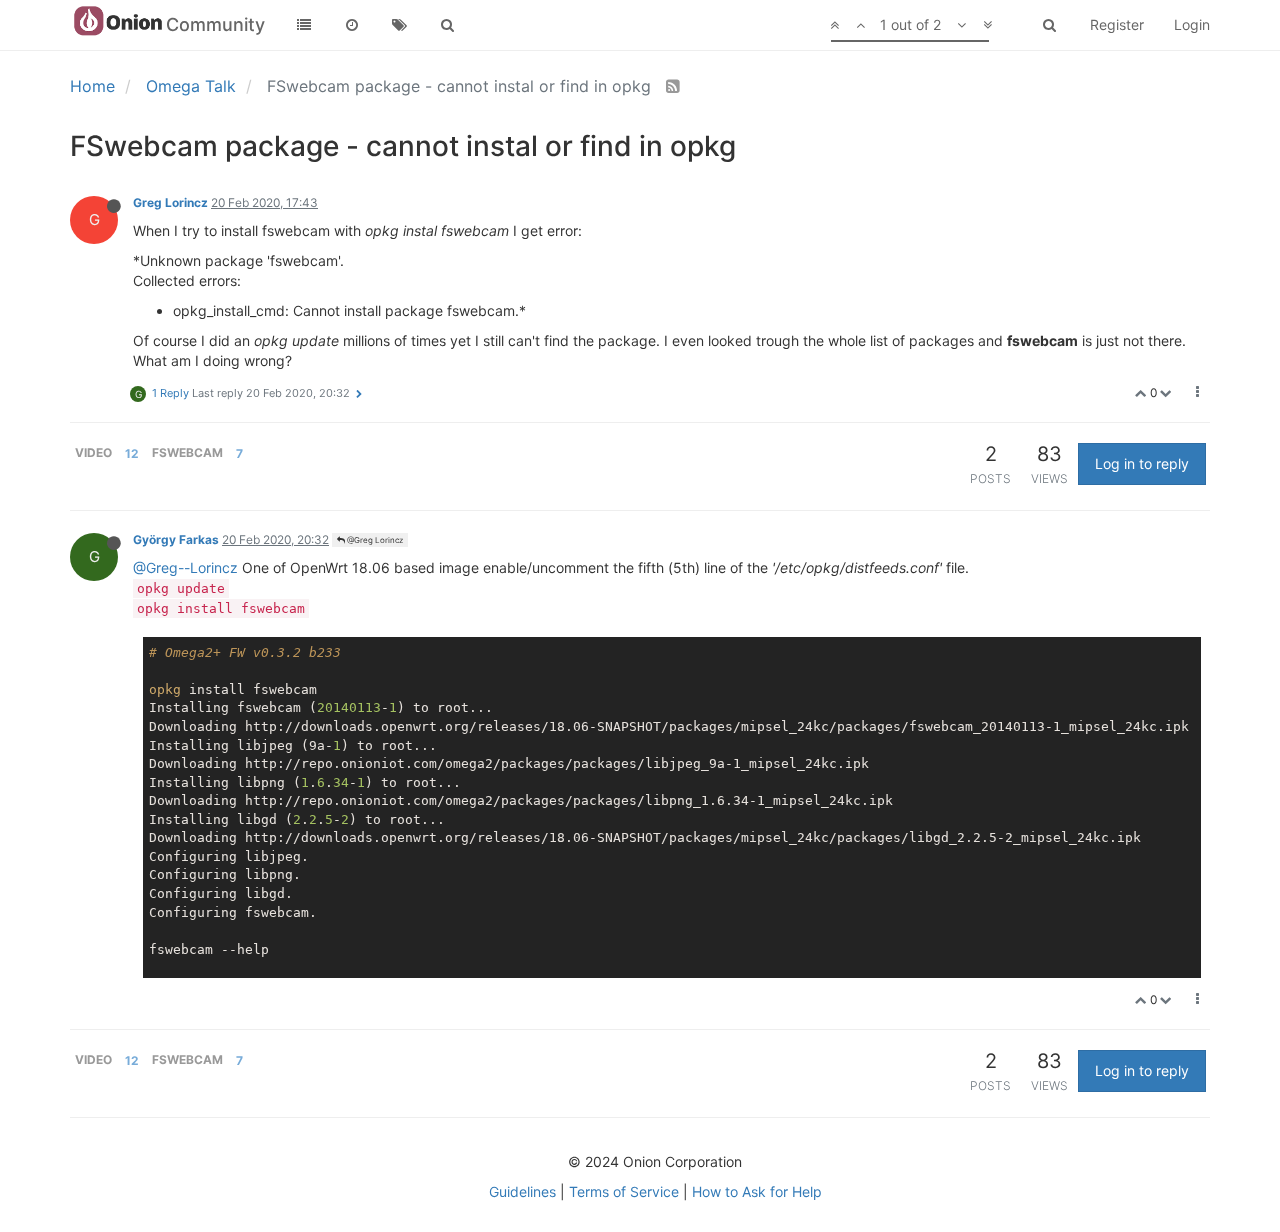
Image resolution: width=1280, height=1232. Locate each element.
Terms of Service (624, 1191)
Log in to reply (1142, 463)
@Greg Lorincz (374, 540)
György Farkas (176, 539)
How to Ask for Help (757, 1191)
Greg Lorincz (170, 202)
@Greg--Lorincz (185, 567)
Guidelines (522, 1191)
